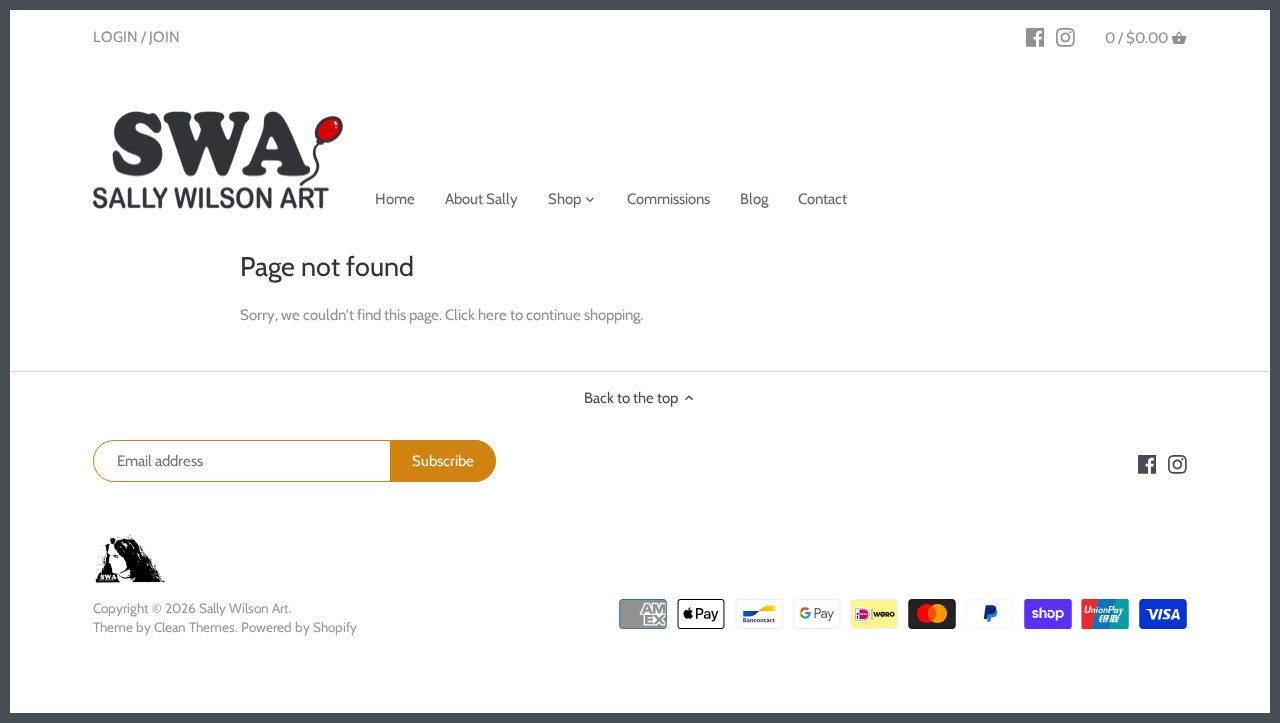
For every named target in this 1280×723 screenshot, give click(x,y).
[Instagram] (1065, 37)
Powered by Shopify (299, 627)
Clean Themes (194, 627)
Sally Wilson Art (244, 608)
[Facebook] (1035, 37)
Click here (476, 315)
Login (115, 37)
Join (164, 37)
